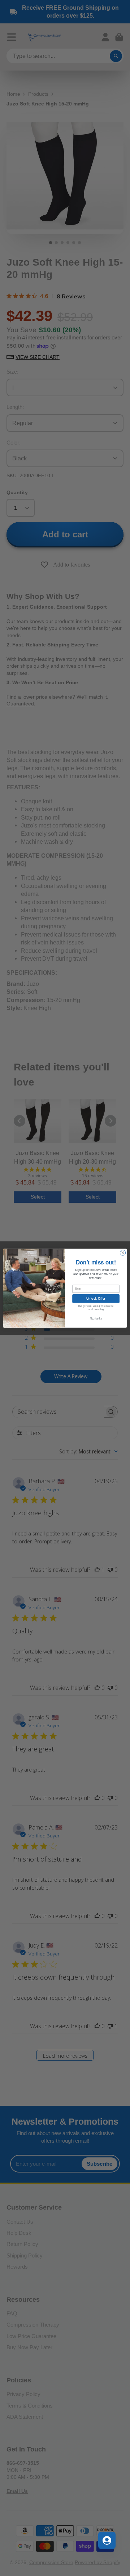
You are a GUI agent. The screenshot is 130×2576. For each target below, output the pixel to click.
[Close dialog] (123, 1252)
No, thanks (96, 1318)
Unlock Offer (96, 1298)
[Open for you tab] (107, 2540)
